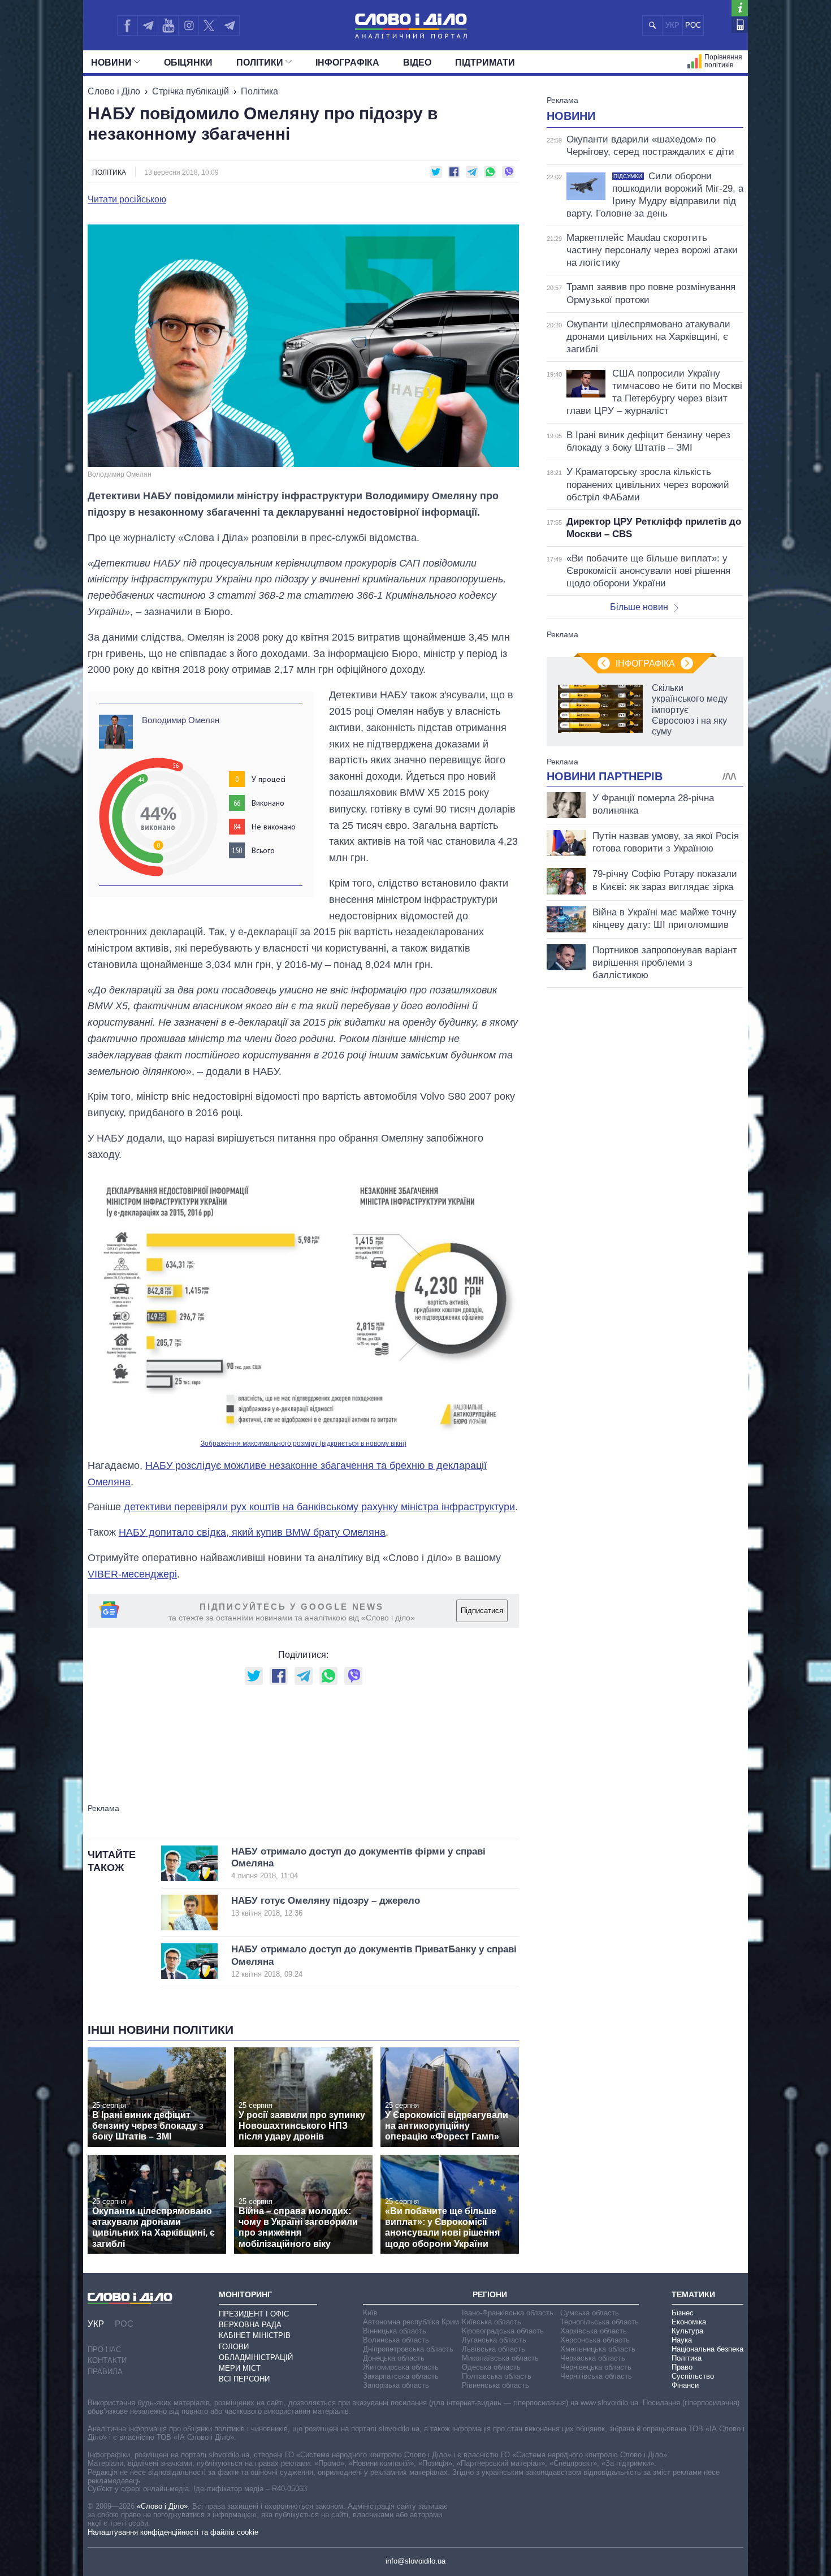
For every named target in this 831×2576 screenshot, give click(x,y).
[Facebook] (127, 25)
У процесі (269, 779)
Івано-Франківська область (508, 2313)
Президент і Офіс (254, 2314)
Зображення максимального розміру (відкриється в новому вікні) (304, 1443)
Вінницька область (395, 2331)
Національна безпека (707, 2349)
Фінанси (685, 2385)
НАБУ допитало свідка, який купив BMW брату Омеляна (252, 1532)
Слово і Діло (114, 91)
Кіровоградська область (503, 2331)
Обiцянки (188, 62)
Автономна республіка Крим (411, 2322)
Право (682, 2367)
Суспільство (693, 2376)
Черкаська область (593, 2358)
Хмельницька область (598, 2349)
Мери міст (240, 2368)
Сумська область (590, 2313)
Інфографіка (347, 62)
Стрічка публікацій (191, 91)
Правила (105, 2372)
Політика (259, 91)
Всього (263, 850)
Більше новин (639, 607)
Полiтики (260, 62)
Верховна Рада (250, 2325)
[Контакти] (740, 25)
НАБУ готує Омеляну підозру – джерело (326, 1906)
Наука (682, 2340)
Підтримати (485, 62)
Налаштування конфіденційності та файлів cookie (173, 2532)
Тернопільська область (600, 2322)
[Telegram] (148, 25)
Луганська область (494, 2340)
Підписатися (482, 1611)
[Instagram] (189, 25)
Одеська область (491, 2367)
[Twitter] (209, 25)
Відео (417, 62)
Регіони (490, 2294)
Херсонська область (595, 2340)
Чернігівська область (596, 2376)
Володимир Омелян (181, 720)
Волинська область (396, 2340)
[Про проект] (740, 8)
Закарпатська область (401, 2376)
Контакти (107, 2360)
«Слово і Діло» (162, 2506)
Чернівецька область (596, 2367)
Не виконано (274, 827)
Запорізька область (396, 2385)
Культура (687, 2331)
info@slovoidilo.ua (415, 2561)
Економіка (689, 2322)
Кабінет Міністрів (255, 2335)
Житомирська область (401, 2367)
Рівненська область (495, 2385)
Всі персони (244, 2379)
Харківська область (594, 2331)
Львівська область (494, 2349)
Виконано (268, 803)
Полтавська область (497, 2376)
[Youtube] (168, 25)
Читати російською (127, 200)
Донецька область (394, 2358)
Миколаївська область (500, 2358)
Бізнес (683, 2313)
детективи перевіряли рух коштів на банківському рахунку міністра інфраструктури (319, 1507)
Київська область (492, 2322)
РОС (693, 25)
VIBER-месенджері (132, 1574)
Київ (370, 2313)
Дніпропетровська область (408, 2349)
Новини (111, 62)
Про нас (104, 2350)
